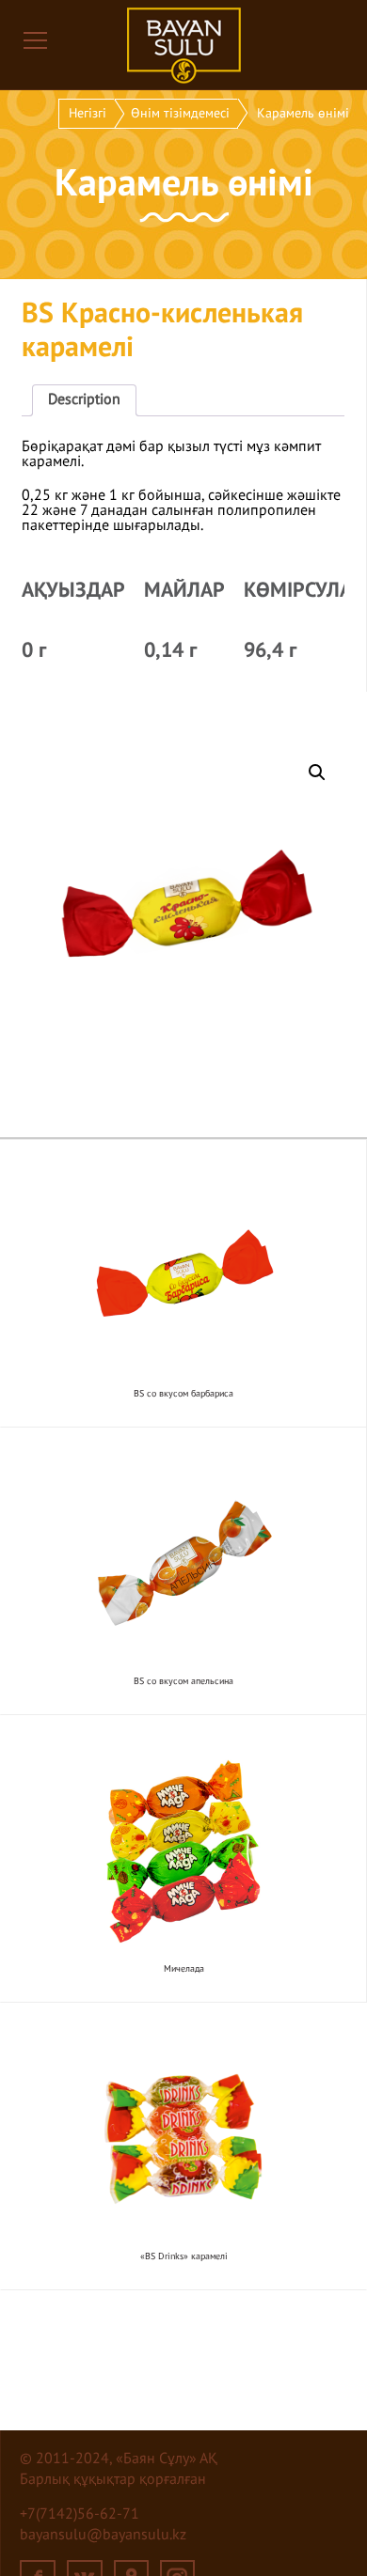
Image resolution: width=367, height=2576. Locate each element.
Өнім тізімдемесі (180, 114)
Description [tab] (84, 400)
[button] (317, 773)
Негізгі (88, 114)
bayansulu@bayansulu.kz (103, 2536)
